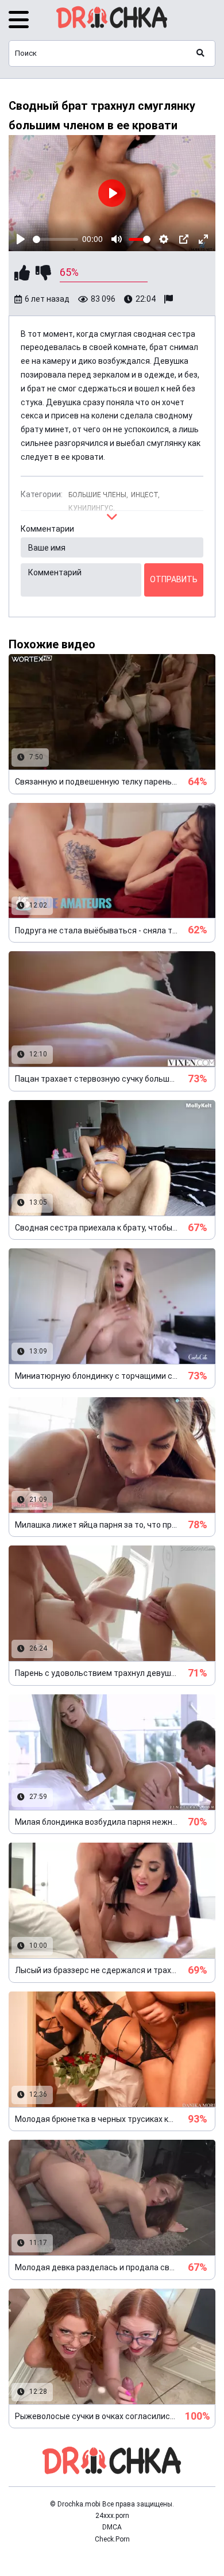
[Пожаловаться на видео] (170, 299)
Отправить (174, 579)
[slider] (55, 239)
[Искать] (200, 53)
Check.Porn (112, 2539)
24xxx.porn (112, 2516)
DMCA (112, 2527)
